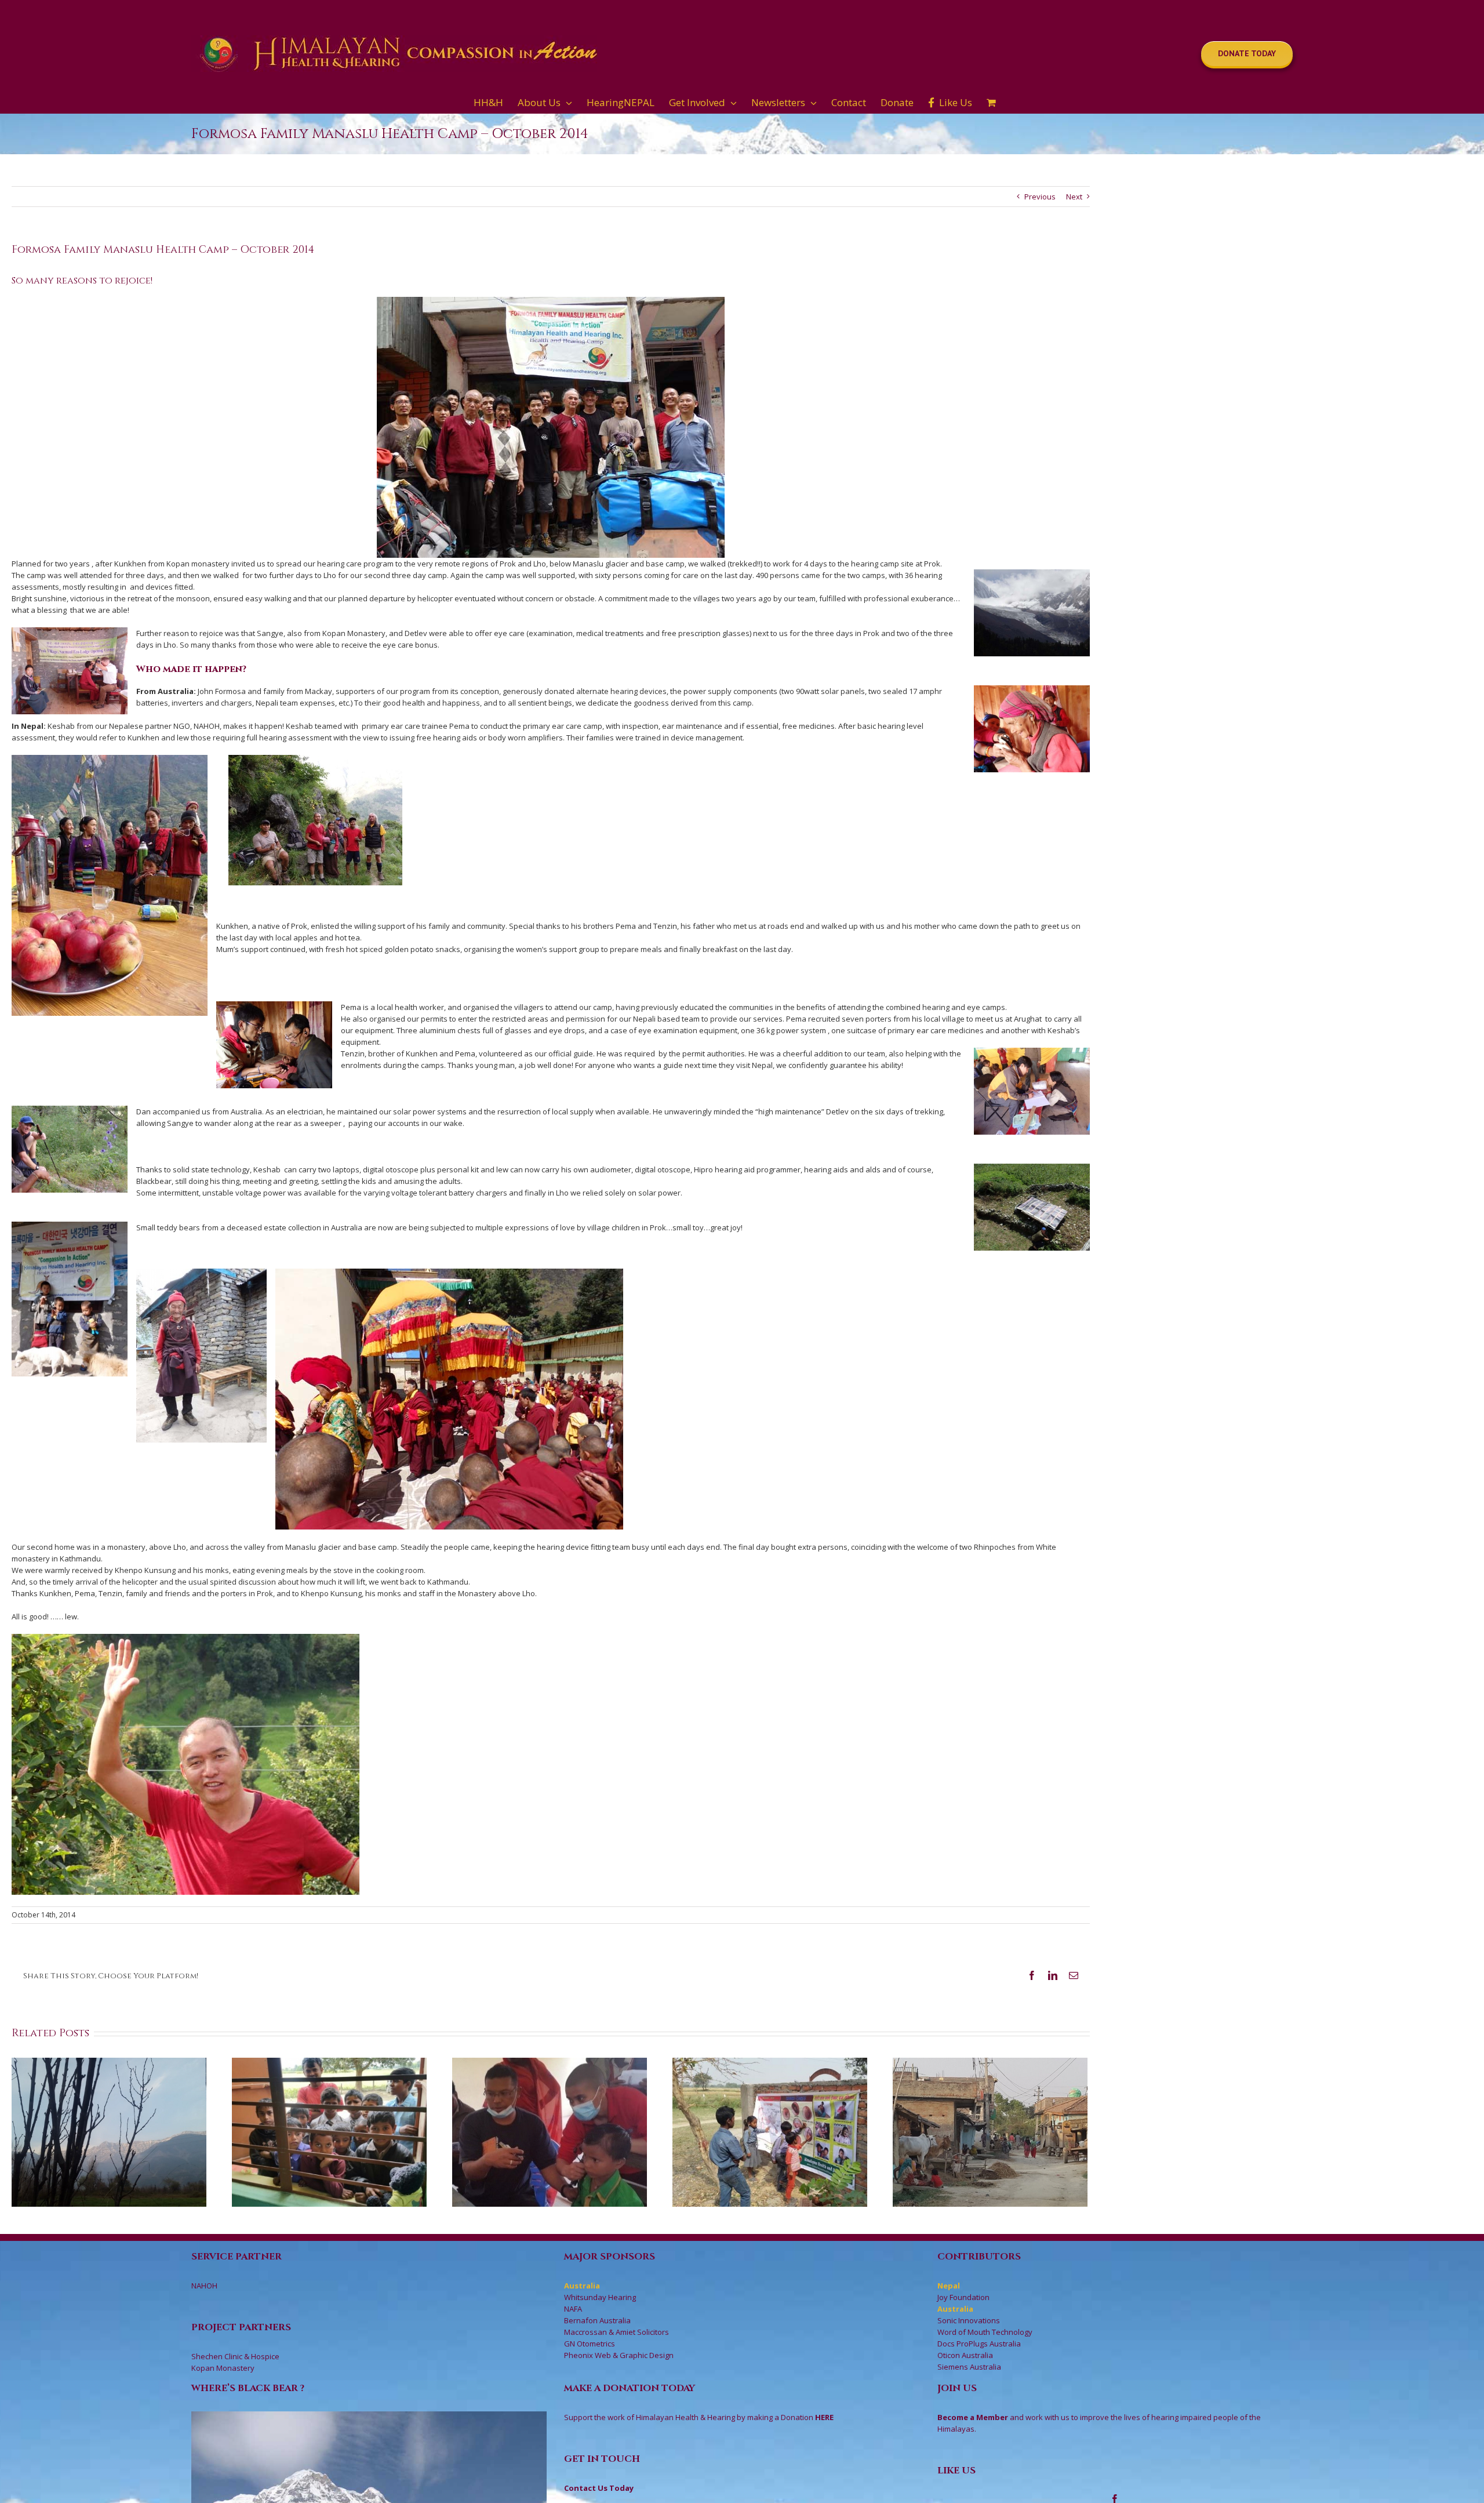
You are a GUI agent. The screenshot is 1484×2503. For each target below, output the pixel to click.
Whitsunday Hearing (600, 2297)
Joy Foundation (963, 2297)
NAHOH (204, 2286)
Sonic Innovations (969, 2320)
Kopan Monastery (223, 2368)
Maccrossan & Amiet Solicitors (616, 2332)
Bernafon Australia (597, 2320)
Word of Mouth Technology (985, 2332)
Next (1074, 197)
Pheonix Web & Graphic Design (619, 2355)
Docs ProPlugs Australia (979, 2344)
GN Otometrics (590, 2344)
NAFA (573, 2309)
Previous (1040, 197)
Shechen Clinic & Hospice (235, 2356)
